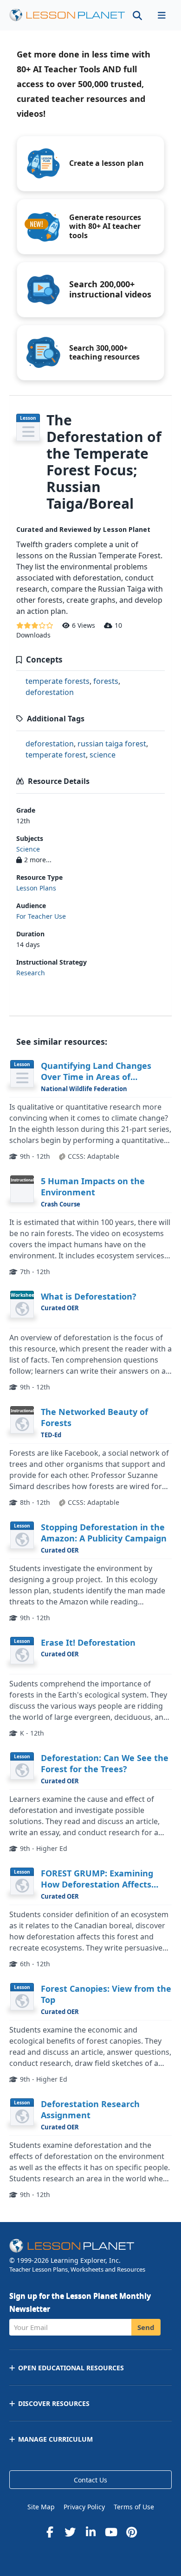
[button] (162, 15)
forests (106, 681)
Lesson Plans (36, 888)
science (103, 755)
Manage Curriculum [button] (55, 2439)
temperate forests (58, 681)
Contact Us (90, 2480)
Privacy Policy (84, 2507)
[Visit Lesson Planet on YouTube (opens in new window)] (111, 2532)
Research (31, 973)
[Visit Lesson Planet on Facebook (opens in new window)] (50, 2532)
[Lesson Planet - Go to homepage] (67, 15)
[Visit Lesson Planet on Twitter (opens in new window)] (70, 2532)
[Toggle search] (137, 15)
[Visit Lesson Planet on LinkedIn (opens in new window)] (90, 2532)
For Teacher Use (41, 916)
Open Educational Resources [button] (71, 2368)
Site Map (41, 2507)
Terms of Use (134, 2507)
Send (146, 2327)
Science (28, 849)
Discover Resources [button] (54, 2403)
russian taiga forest (112, 744)
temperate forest (56, 755)
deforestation (50, 692)
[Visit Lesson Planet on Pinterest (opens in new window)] (131, 2532)
